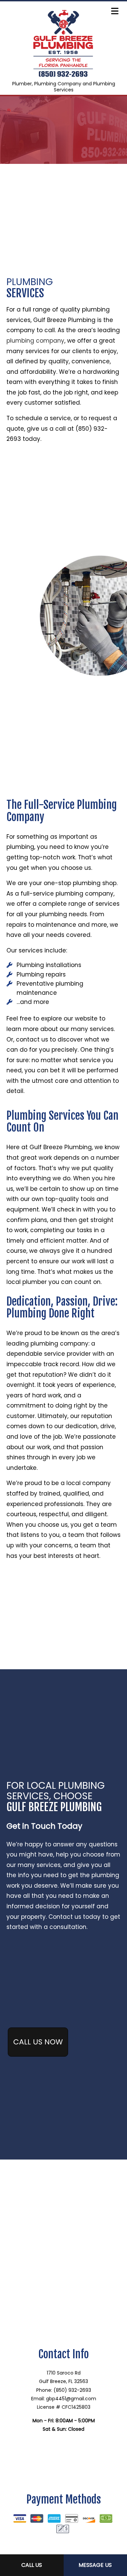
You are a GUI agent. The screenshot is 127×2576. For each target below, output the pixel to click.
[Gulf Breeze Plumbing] (63, 41)
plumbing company (35, 341)
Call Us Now (38, 2042)
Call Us (32, 2565)
